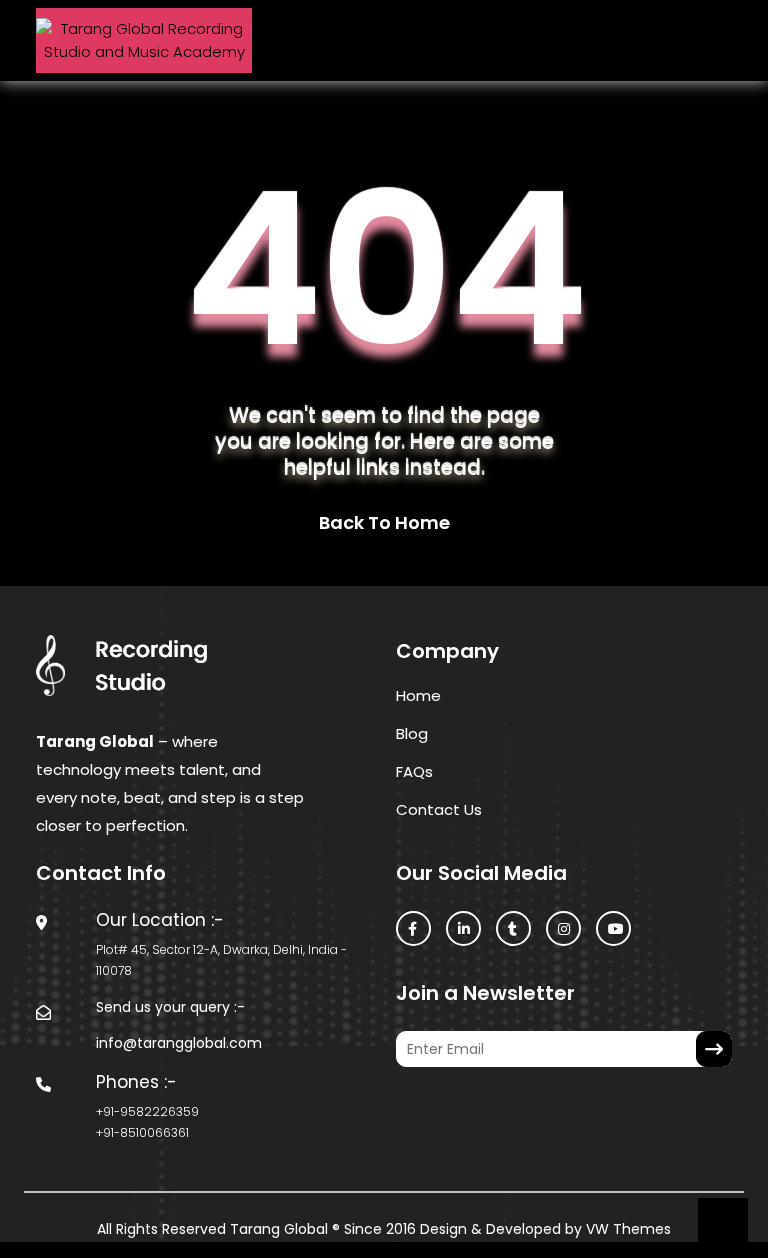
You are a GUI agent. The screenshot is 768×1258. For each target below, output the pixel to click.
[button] (384, 41)
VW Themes (626, 1229)
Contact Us (439, 809)
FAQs (414, 771)
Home (418, 695)
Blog (412, 733)
